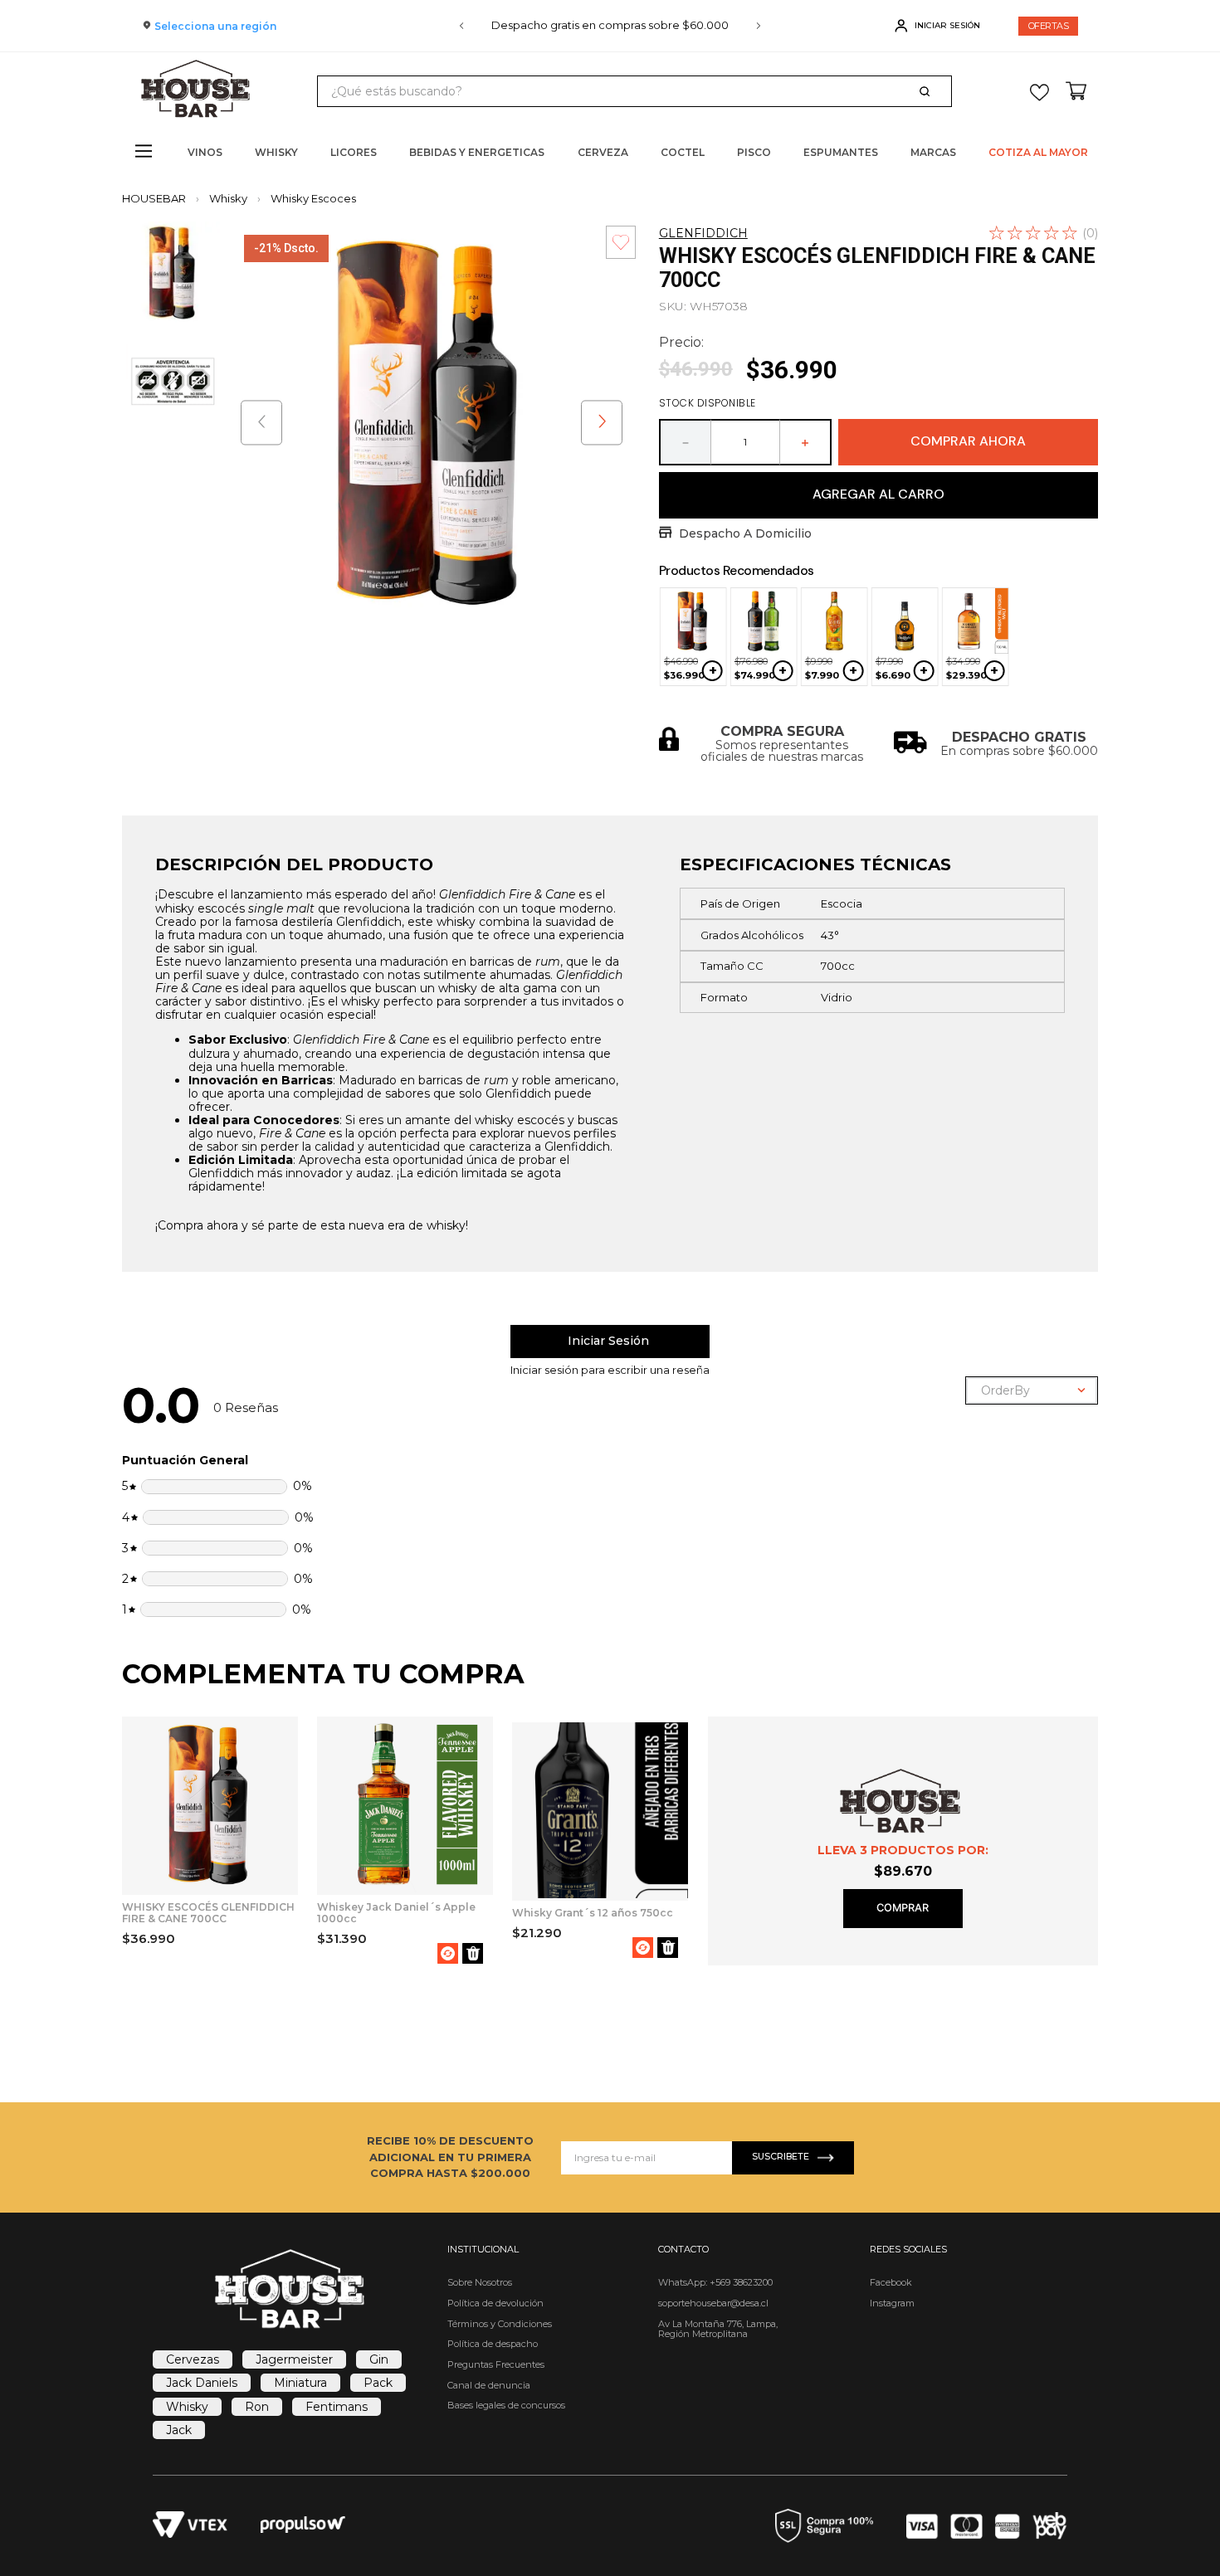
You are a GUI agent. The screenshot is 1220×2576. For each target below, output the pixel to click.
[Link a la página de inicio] (159, 199)
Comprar (903, 1908)
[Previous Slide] (461, 26)
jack (179, 2430)
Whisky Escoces (313, 199)
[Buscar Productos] (928, 91)
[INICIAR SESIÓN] (610, 1342)
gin (379, 2359)
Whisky (228, 199)
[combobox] (634, 91)
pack (378, 2383)
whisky (187, 2407)
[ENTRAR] (939, 26)
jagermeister (294, 2359)
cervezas (193, 2359)
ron (257, 2407)
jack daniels (202, 2383)
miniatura (300, 2383)
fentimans (337, 2407)
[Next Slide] (759, 26)
